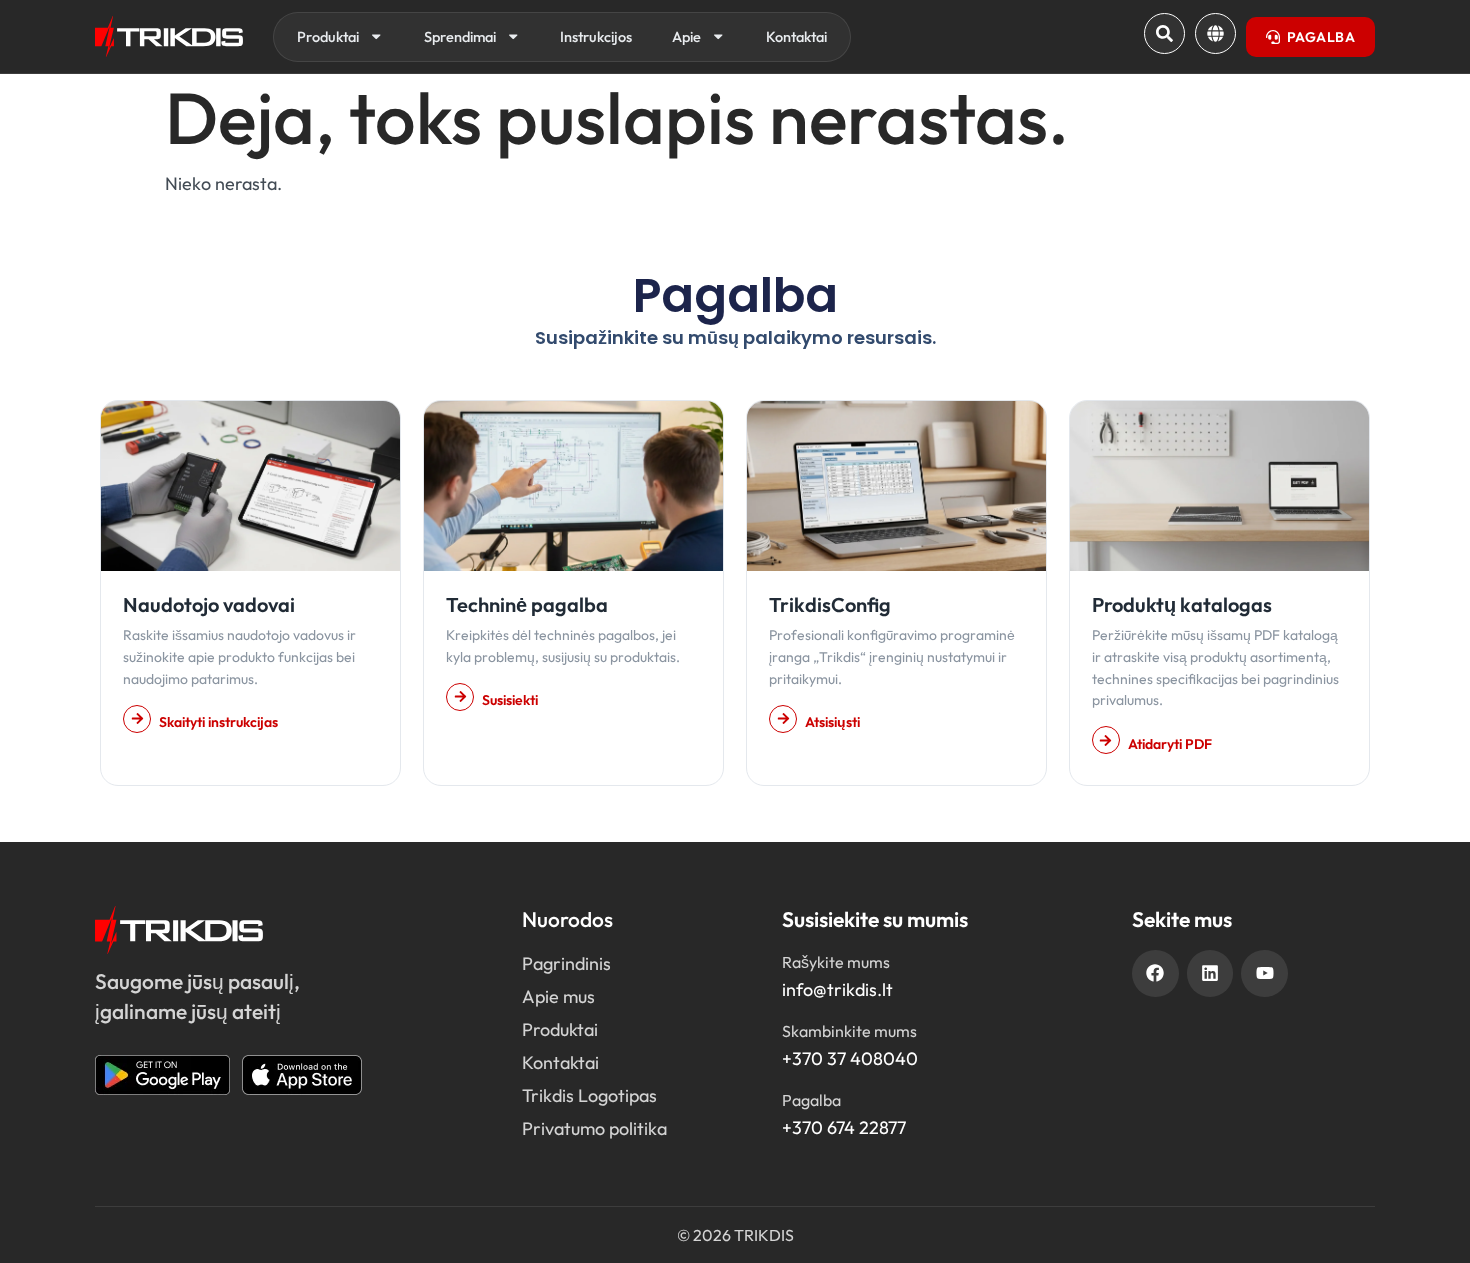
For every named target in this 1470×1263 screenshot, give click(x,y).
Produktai (328, 36)
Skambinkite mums (849, 1031)
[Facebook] (1155, 973)
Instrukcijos (596, 36)
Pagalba (811, 1100)
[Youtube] (1264, 973)
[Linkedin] (1210, 973)
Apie (686, 36)
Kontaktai (796, 36)
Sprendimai (460, 36)
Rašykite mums (836, 962)
